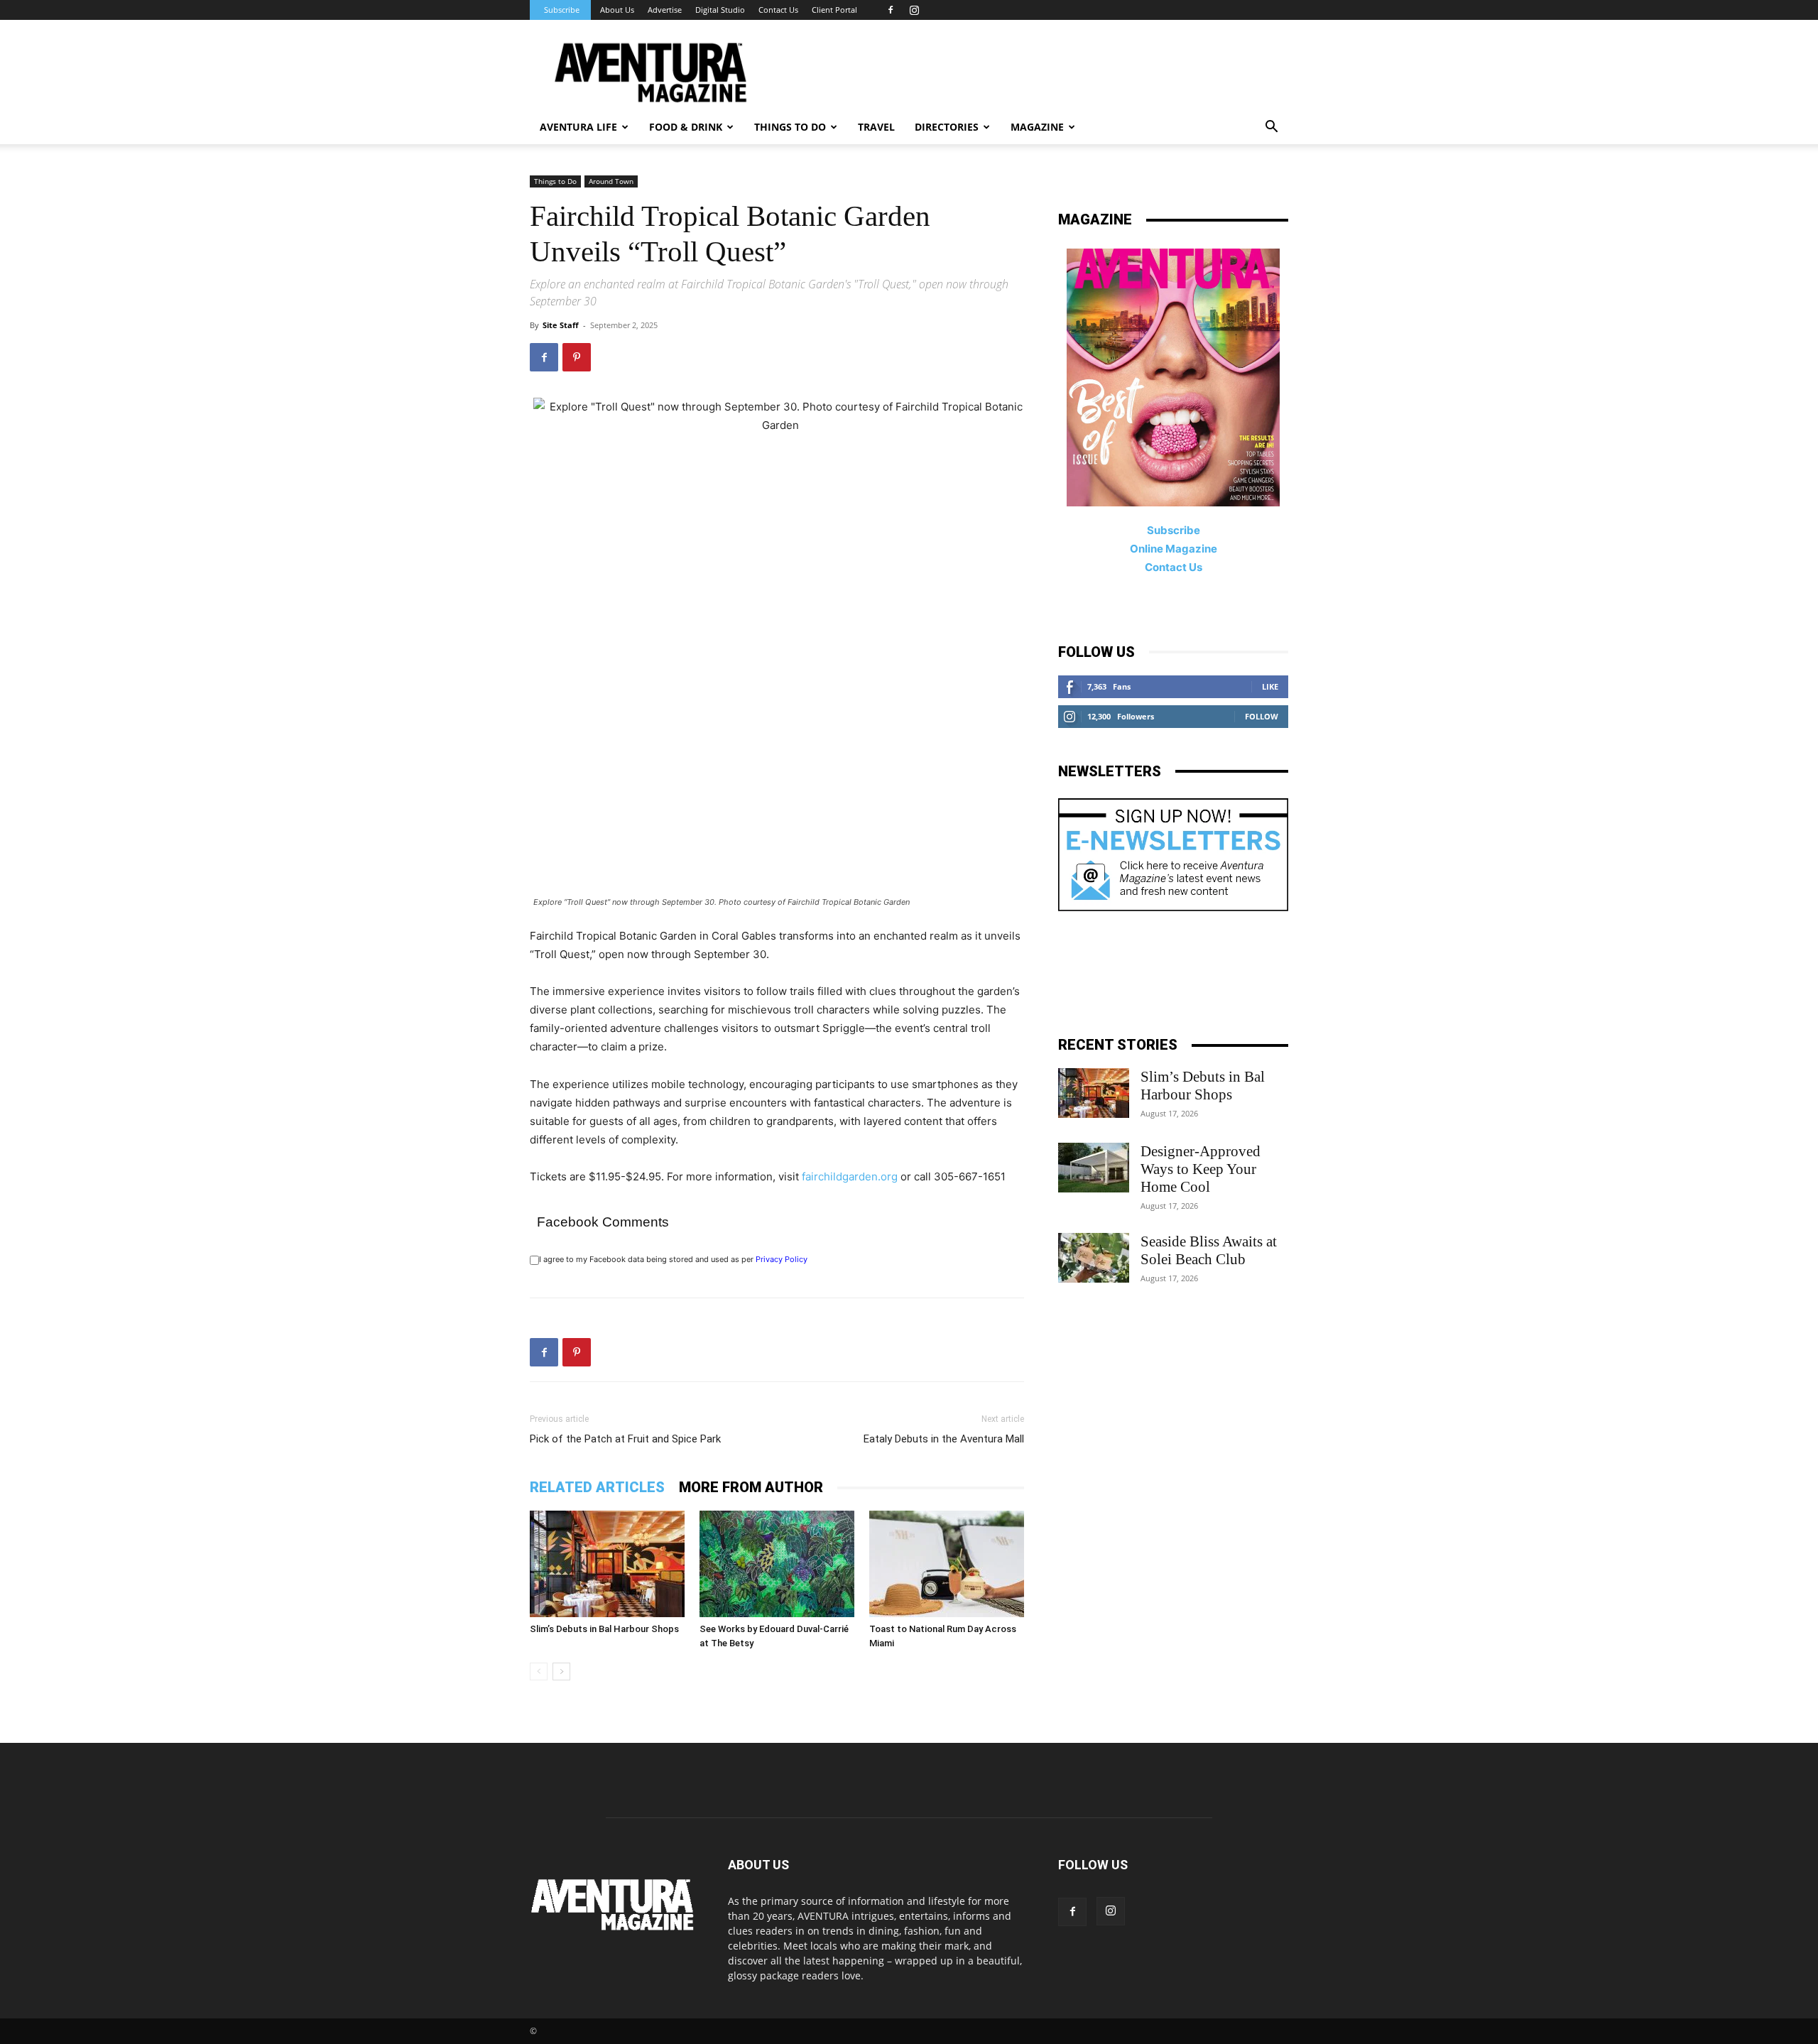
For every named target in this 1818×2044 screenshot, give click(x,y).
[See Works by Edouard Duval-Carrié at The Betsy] (777, 1564)
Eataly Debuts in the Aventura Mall (944, 1439)
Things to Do (555, 181)
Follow (1262, 716)
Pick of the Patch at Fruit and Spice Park (625, 1439)
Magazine (1037, 127)
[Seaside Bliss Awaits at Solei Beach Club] (1094, 1258)
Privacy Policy (782, 1259)
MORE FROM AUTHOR (751, 1487)
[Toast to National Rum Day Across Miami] (947, 1564)
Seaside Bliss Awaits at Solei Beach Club (1209, 1250)
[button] (1271, 128)
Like (1270, 686)
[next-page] (561, 1671)
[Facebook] (891, 10)
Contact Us (778, 10)
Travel (876, 127)
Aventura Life (578, 127)
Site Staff (561, 325)
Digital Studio (720, 10)
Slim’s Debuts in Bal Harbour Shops (604, 1629)
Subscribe (562, 10)
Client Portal (834, 10)
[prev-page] (539, 1671)
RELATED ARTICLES (597, 1487)
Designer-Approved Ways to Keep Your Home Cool (1201, 1169)
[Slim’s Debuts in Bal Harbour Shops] (607, 1564)
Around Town (611, 181)
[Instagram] (914, 10)
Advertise (665, 10)
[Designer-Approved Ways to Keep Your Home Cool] (1094, 1168)
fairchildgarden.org (850, 1176)
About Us (617, 10)
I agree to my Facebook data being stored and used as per (673, 1259)
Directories (947, 127)
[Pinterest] (577, 357)
